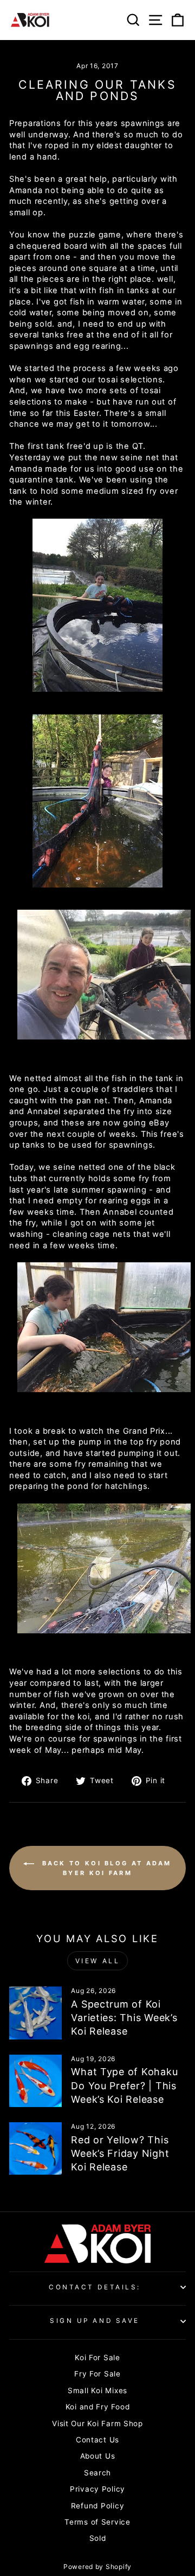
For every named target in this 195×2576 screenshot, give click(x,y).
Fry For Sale (97, 2374)
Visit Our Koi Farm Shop (97, 2423)
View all (98, 1961)
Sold (98, 2538)
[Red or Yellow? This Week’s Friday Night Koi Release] (35, 2148)
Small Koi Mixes (97, 2390)
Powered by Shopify (97, 2567)
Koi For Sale (97, 2358)
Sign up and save (95, 2321)
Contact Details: (95, 2287)
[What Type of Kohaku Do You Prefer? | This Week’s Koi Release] (35, 2081)
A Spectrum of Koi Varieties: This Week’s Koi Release (124, 2018)
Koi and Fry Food (98, 2407)
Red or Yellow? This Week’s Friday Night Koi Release (120, 2153)
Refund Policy (98, 2506)
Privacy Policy (97, 2489)
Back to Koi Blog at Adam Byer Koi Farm (105, 1868)
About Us (98, 2456)
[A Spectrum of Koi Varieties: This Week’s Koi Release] (35, 2013)
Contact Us (97, 2440)
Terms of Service (97, 2522)
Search (97, 2473)
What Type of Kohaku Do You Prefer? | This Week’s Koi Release (124, 2085)
